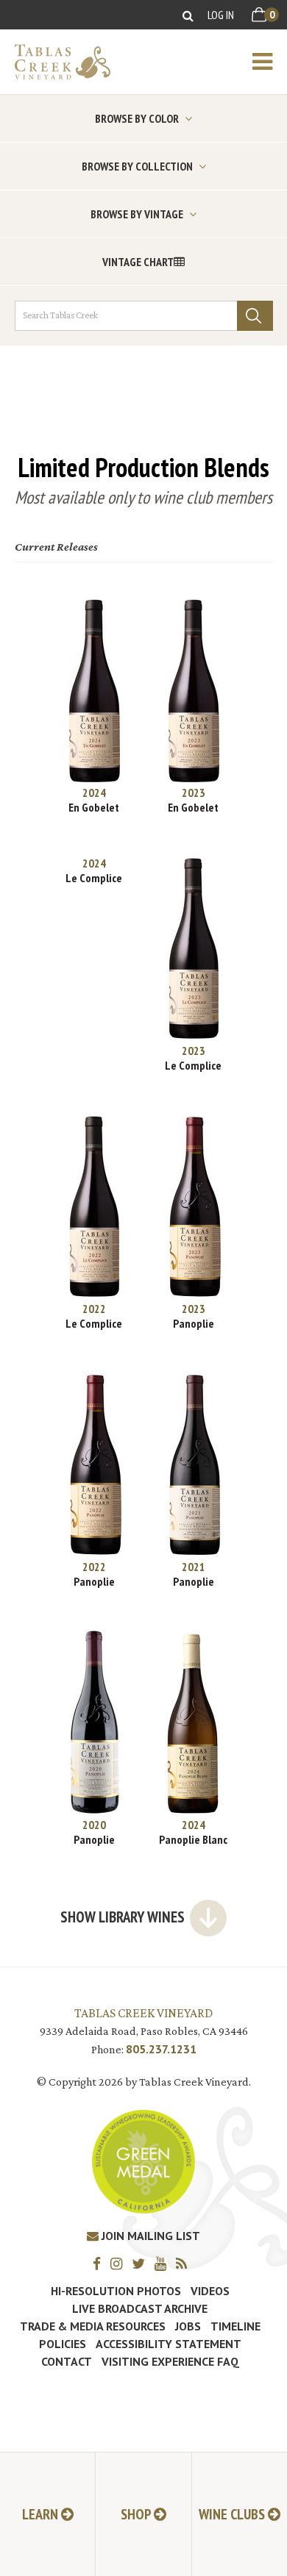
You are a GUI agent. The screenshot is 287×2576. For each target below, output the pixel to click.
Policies (63, 2344)
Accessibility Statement (169, 2344)
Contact (67, 2361)
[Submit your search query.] (255, 316)
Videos (210, 2291)
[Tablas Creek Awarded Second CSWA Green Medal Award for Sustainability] (143, 2160)
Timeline (235, 2326)
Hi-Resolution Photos (116, 2291)
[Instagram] (120, 2263)
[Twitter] (142, 2263)
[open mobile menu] (270, 62)
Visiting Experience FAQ (170, 2361)
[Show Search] (188, 15)
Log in (221, 15)
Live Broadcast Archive (140, 2308)
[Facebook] (100, 2263)
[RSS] (185, 2263)
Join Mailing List (149, 2236)
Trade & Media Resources (93, 2326)
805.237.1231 (161, 2049)
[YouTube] (164, 2263)
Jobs (188, 2326)
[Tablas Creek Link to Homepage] (55, 62)
